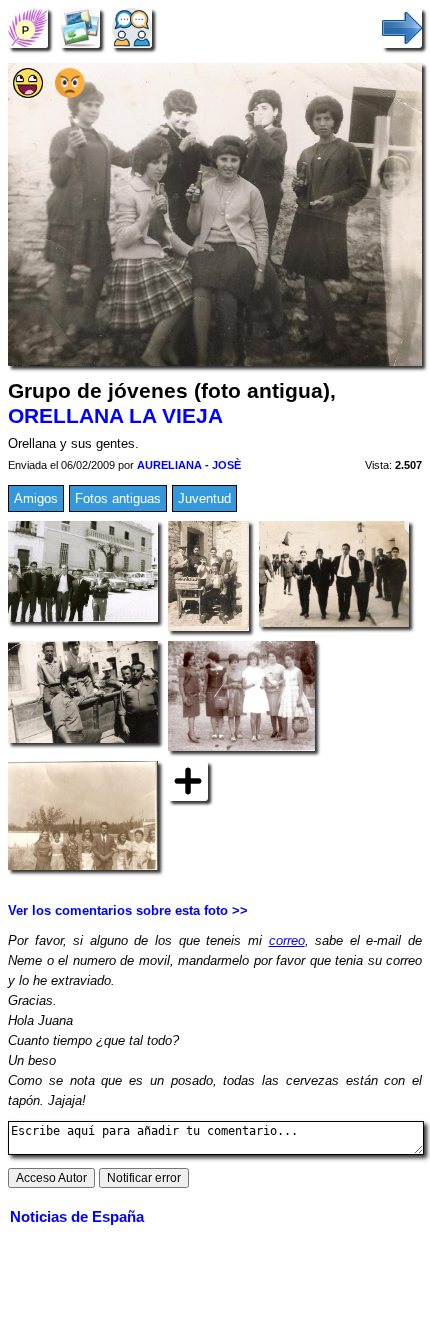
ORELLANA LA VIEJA (115, 416)
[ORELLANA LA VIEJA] (28, 27)
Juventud (204, 498)
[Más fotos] (188, 779)
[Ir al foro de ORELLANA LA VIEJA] (132, 27)
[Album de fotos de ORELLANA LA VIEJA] (80, 27)
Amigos (36, 498)
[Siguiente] (402, 27)
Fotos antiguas (118, 498)
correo (287, 940)
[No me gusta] (70, 93)
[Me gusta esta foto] (28, 93)
